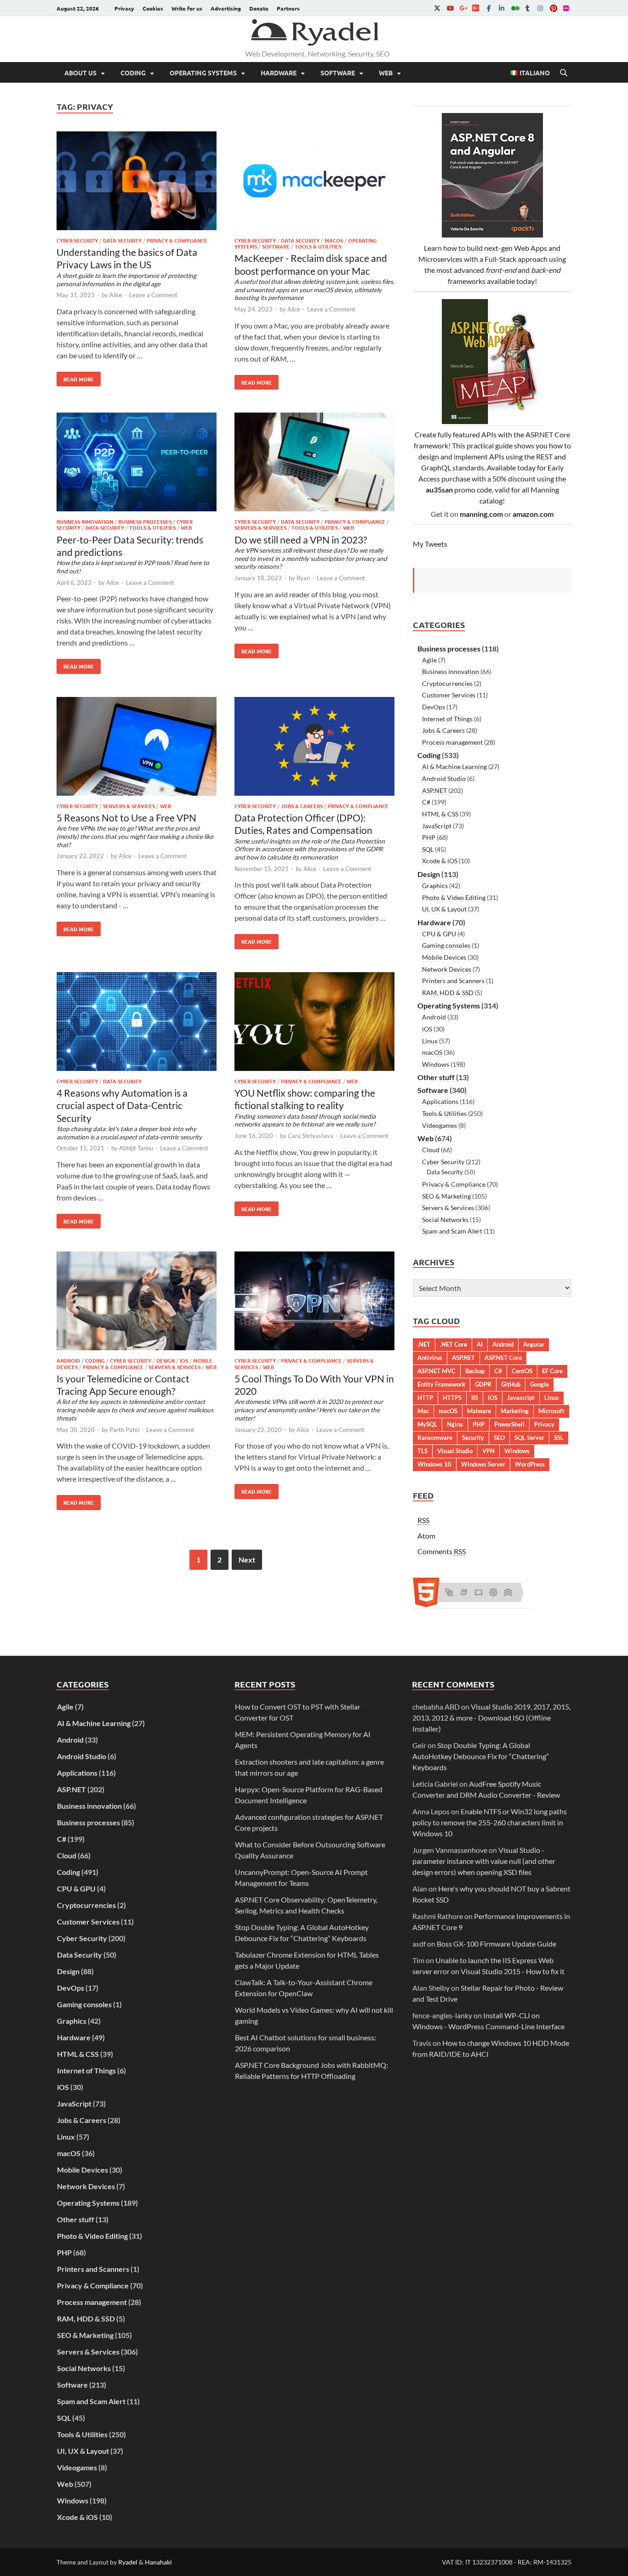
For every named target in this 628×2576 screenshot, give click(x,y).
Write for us (187, 8)
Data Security (122, 240)
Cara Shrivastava (311, 1136)
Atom (426, 1536)
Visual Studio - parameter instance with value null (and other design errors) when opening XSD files (484, 1861)
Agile (429, 660)
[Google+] (463, 8)
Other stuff (436, 1077)
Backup (475, 1371)
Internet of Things (447, 719)
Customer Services (449, 695)
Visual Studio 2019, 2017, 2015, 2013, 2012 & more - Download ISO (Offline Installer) (491, 1718)
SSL (559, 1438)
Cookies (153, 8)
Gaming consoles (446, 945)
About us (80, 73)
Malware (479, 1411)
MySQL (427, 1424)
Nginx (455, 1424)
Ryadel (128, 2562)
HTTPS (452, 1398)
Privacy (124, 8)
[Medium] (514, 8)
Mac (423, 1411)
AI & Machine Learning (454, 767)
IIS (475, 1398)
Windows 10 (434, 1464)
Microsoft (551, 1411)
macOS (334, 240)
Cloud (431, 1150)
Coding (133, 73)
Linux (430, 1041)
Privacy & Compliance (177, 240)
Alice (116, 295)
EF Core (552, 1371)
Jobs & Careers (302, 806)
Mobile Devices (444, 957)
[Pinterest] (553, 8)
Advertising (226, 8)
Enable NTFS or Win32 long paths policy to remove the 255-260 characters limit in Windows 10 (490, 1822)
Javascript (521, 1398)
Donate (259, 8)
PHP (429, 837)
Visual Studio (455, 1451)
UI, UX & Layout (444, 909)
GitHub (511, 1384)
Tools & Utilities (318, 246)
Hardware (279, 73)
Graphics (435, 886)
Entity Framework (441, 1384)
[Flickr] (566, 8)
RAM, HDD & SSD (448, 993)
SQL (428, 849)
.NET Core (454, 1344)
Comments (442, 1551)
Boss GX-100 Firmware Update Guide (497, 1944)
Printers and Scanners (453, 981)
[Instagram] (540, 8)
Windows (436, 1064)
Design (166, 1360)
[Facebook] (489, 8)
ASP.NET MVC (437, 1371)
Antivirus (430, 1358)
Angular (534, 1344)
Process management (452, 742)
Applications (440, 1101)
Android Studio (444, 778)
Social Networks (445, 1220)
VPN (488, 1451)
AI (480, 1344)
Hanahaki (158, 2562)
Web (386, 73)
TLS (422, 1451)
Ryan (303, 578)
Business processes (145, 521)
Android (68, 1360)
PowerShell (509, 1424)
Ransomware (435, 1438)
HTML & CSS (440, 814)
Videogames (440, 1125)
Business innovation (85, 521)
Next (247, 1560)
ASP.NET (434, 790)
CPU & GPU (439, 934)
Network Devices (447, 969)
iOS (184, 1360)
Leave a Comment (153, 295)
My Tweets (430, 544)
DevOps (434, 707)
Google (540, 1384)
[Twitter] (437, 8)
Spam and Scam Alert (452, 1231)
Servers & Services (260, 527)
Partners (288, 8)
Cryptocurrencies (447, 683)
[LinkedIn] (502, 8)
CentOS (522, 1371)
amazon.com (533, 514)
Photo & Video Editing (454, 897)
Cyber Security (77, 240)
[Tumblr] (527, 8)
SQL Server (529, 1438)
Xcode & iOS (440, 861)
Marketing (515, 1411)
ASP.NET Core (503, 1358)
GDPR (483, 1384)
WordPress (530, 1464)
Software (338, 73)
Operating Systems (203, 73)
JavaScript (437, 826)
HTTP (425, 1398)
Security (473, 1438)
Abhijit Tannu (136, 1148)
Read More (75, 377)
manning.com (481, 514)
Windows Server (483, 1464)
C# (426, 802)
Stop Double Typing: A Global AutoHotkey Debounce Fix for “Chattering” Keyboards (481, 1756)
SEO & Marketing (446, 1196)
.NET (424, 1344)
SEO (499, 1438)
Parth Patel (124, 1430)
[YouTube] (450, 8)
